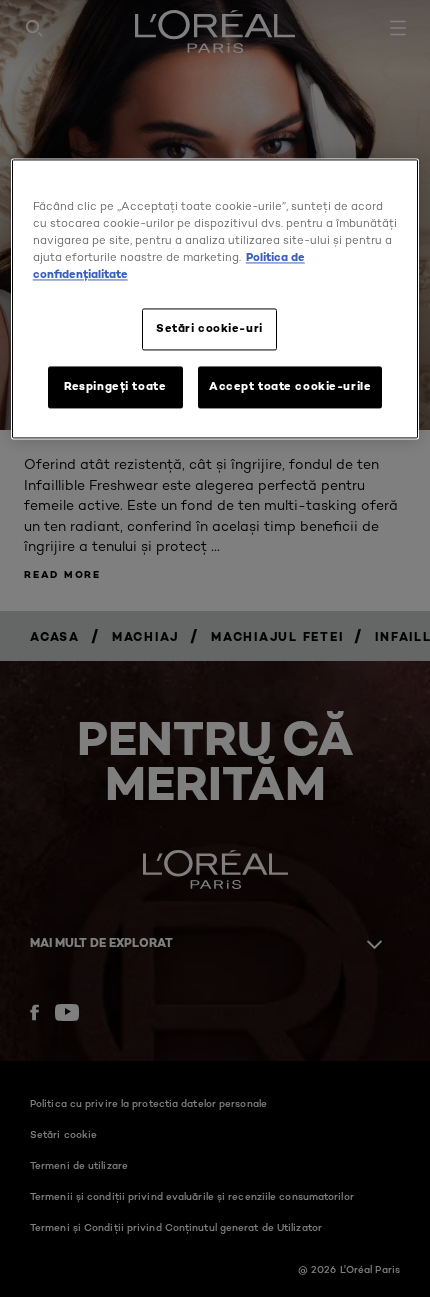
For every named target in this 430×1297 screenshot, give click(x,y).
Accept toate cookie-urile (290, 386)
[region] (215, 298)
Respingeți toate (115, 386)
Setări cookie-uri (209, 328)
